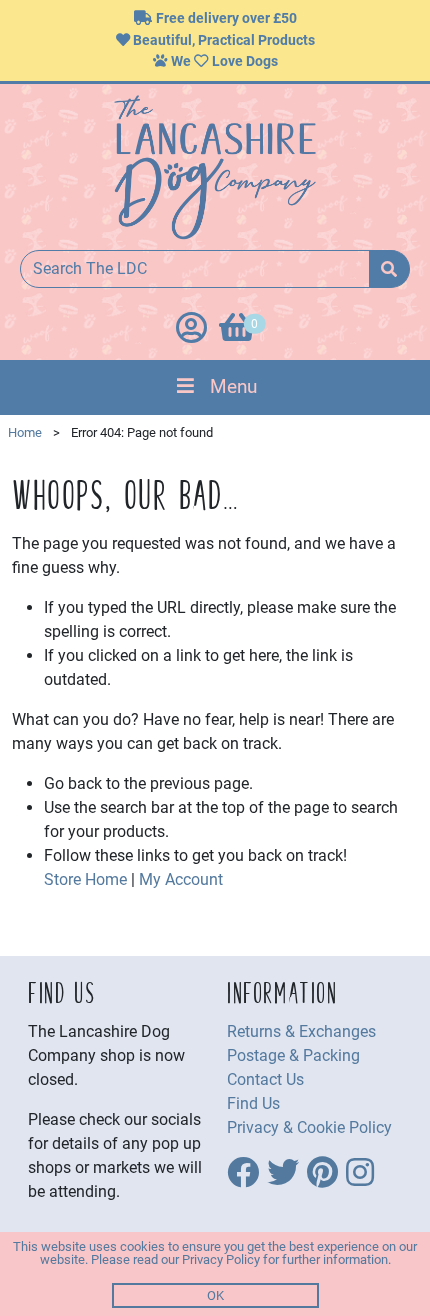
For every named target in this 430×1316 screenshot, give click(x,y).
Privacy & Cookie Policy (309, 1127)
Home (25, 432)
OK (215, 1295)
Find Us (253, 1103)
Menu (233, 386)
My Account (181, 879)
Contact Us (265, 1079)
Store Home (85, 879)
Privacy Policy (221, 1259)
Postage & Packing (293, 1055)
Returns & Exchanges (301, 1031)
